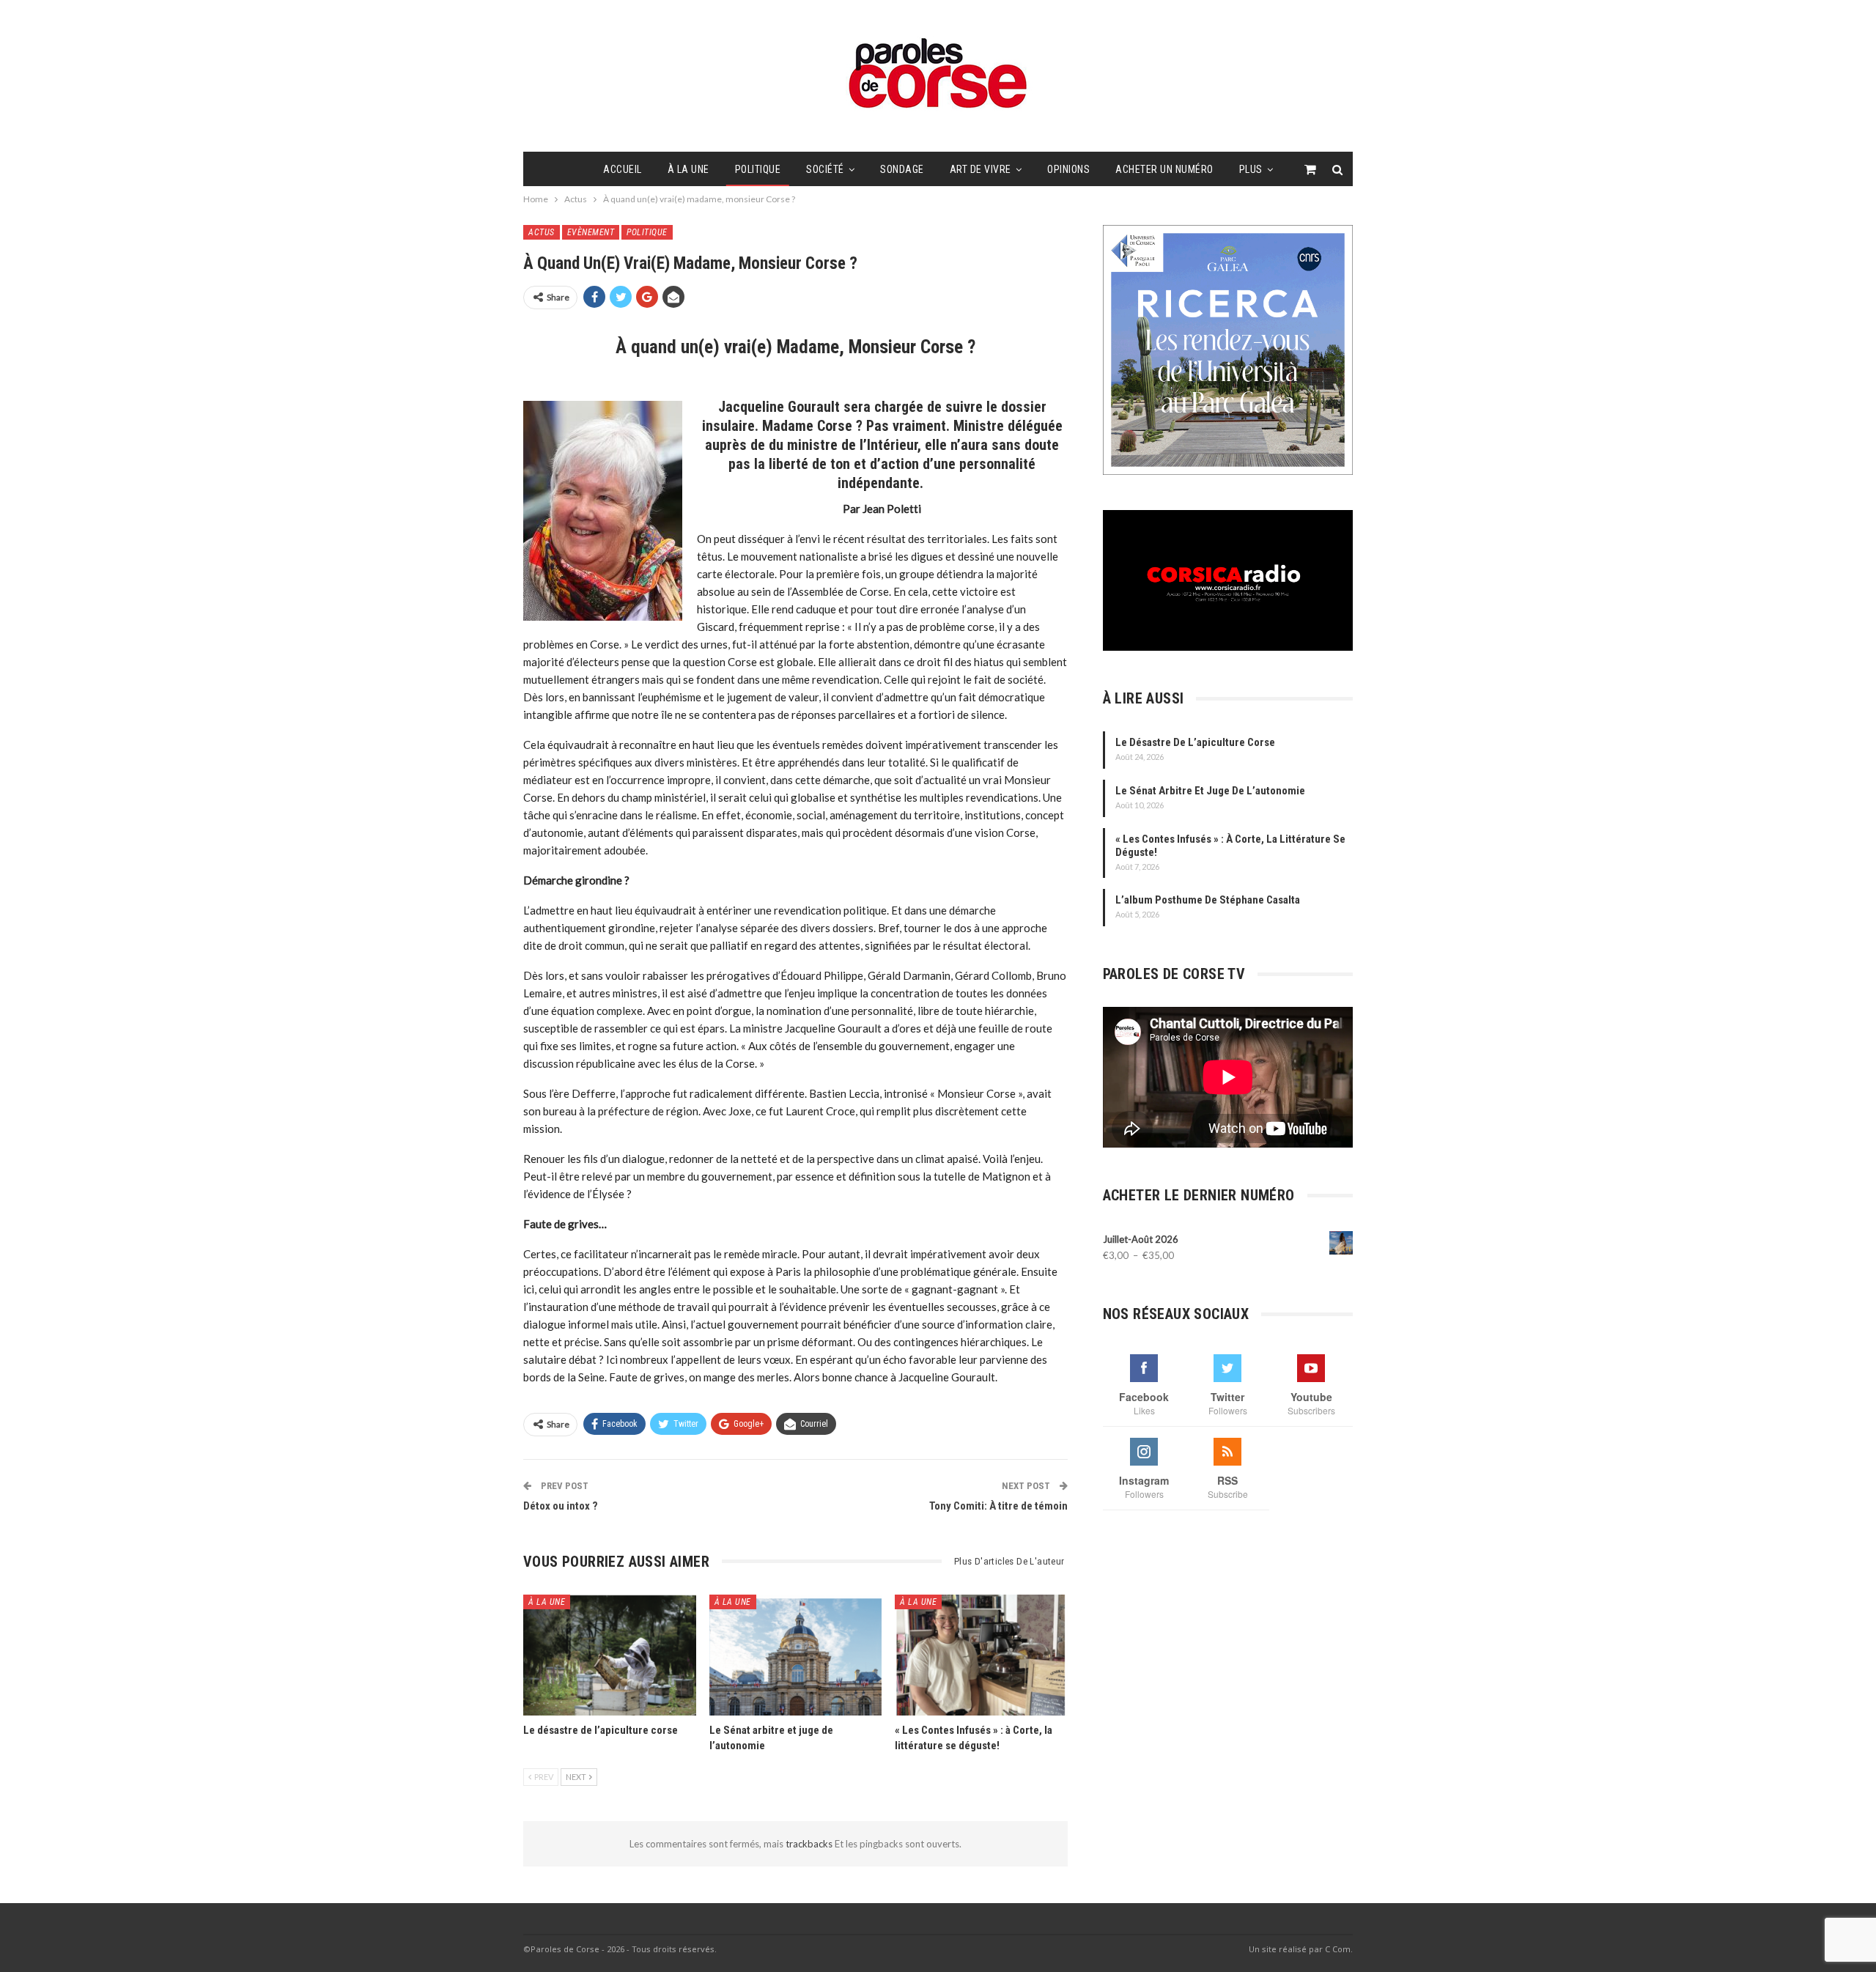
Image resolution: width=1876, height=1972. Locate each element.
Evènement (591, 232)
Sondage (902, 169)
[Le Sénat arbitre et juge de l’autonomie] (796, 1655)
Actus (542, 232)
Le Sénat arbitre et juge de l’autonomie (1210, 791)
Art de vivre (981, 169)
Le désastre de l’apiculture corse (1195, 742)
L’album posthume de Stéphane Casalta (1208, 900)
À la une (688, 169)
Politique (758, 169)
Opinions (1068, 169)
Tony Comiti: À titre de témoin (998, 1506)
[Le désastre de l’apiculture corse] (610, 1655)
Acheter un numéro (1164, 169)
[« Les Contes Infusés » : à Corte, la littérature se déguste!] (981, 1655)
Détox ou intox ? (561, 1506)
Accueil (623, 169)
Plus (1251, 169)
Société (825, 169)
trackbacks (810, 1844)
